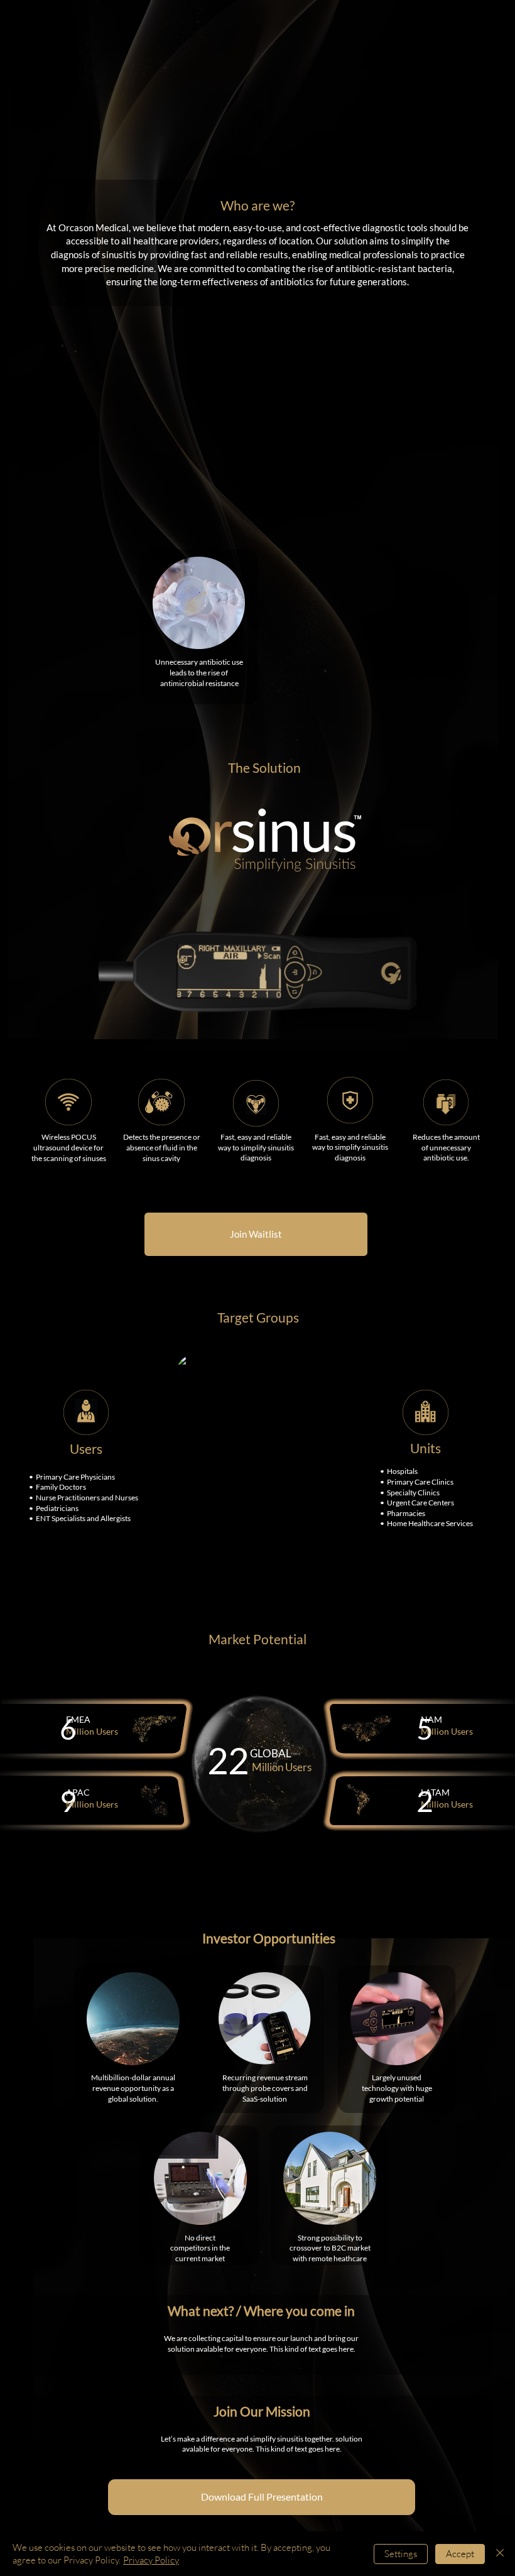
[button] (262, 2497)
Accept (460, 2554)
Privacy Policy (151, 2560)
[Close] (500, 2554)
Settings (401, 2554)
